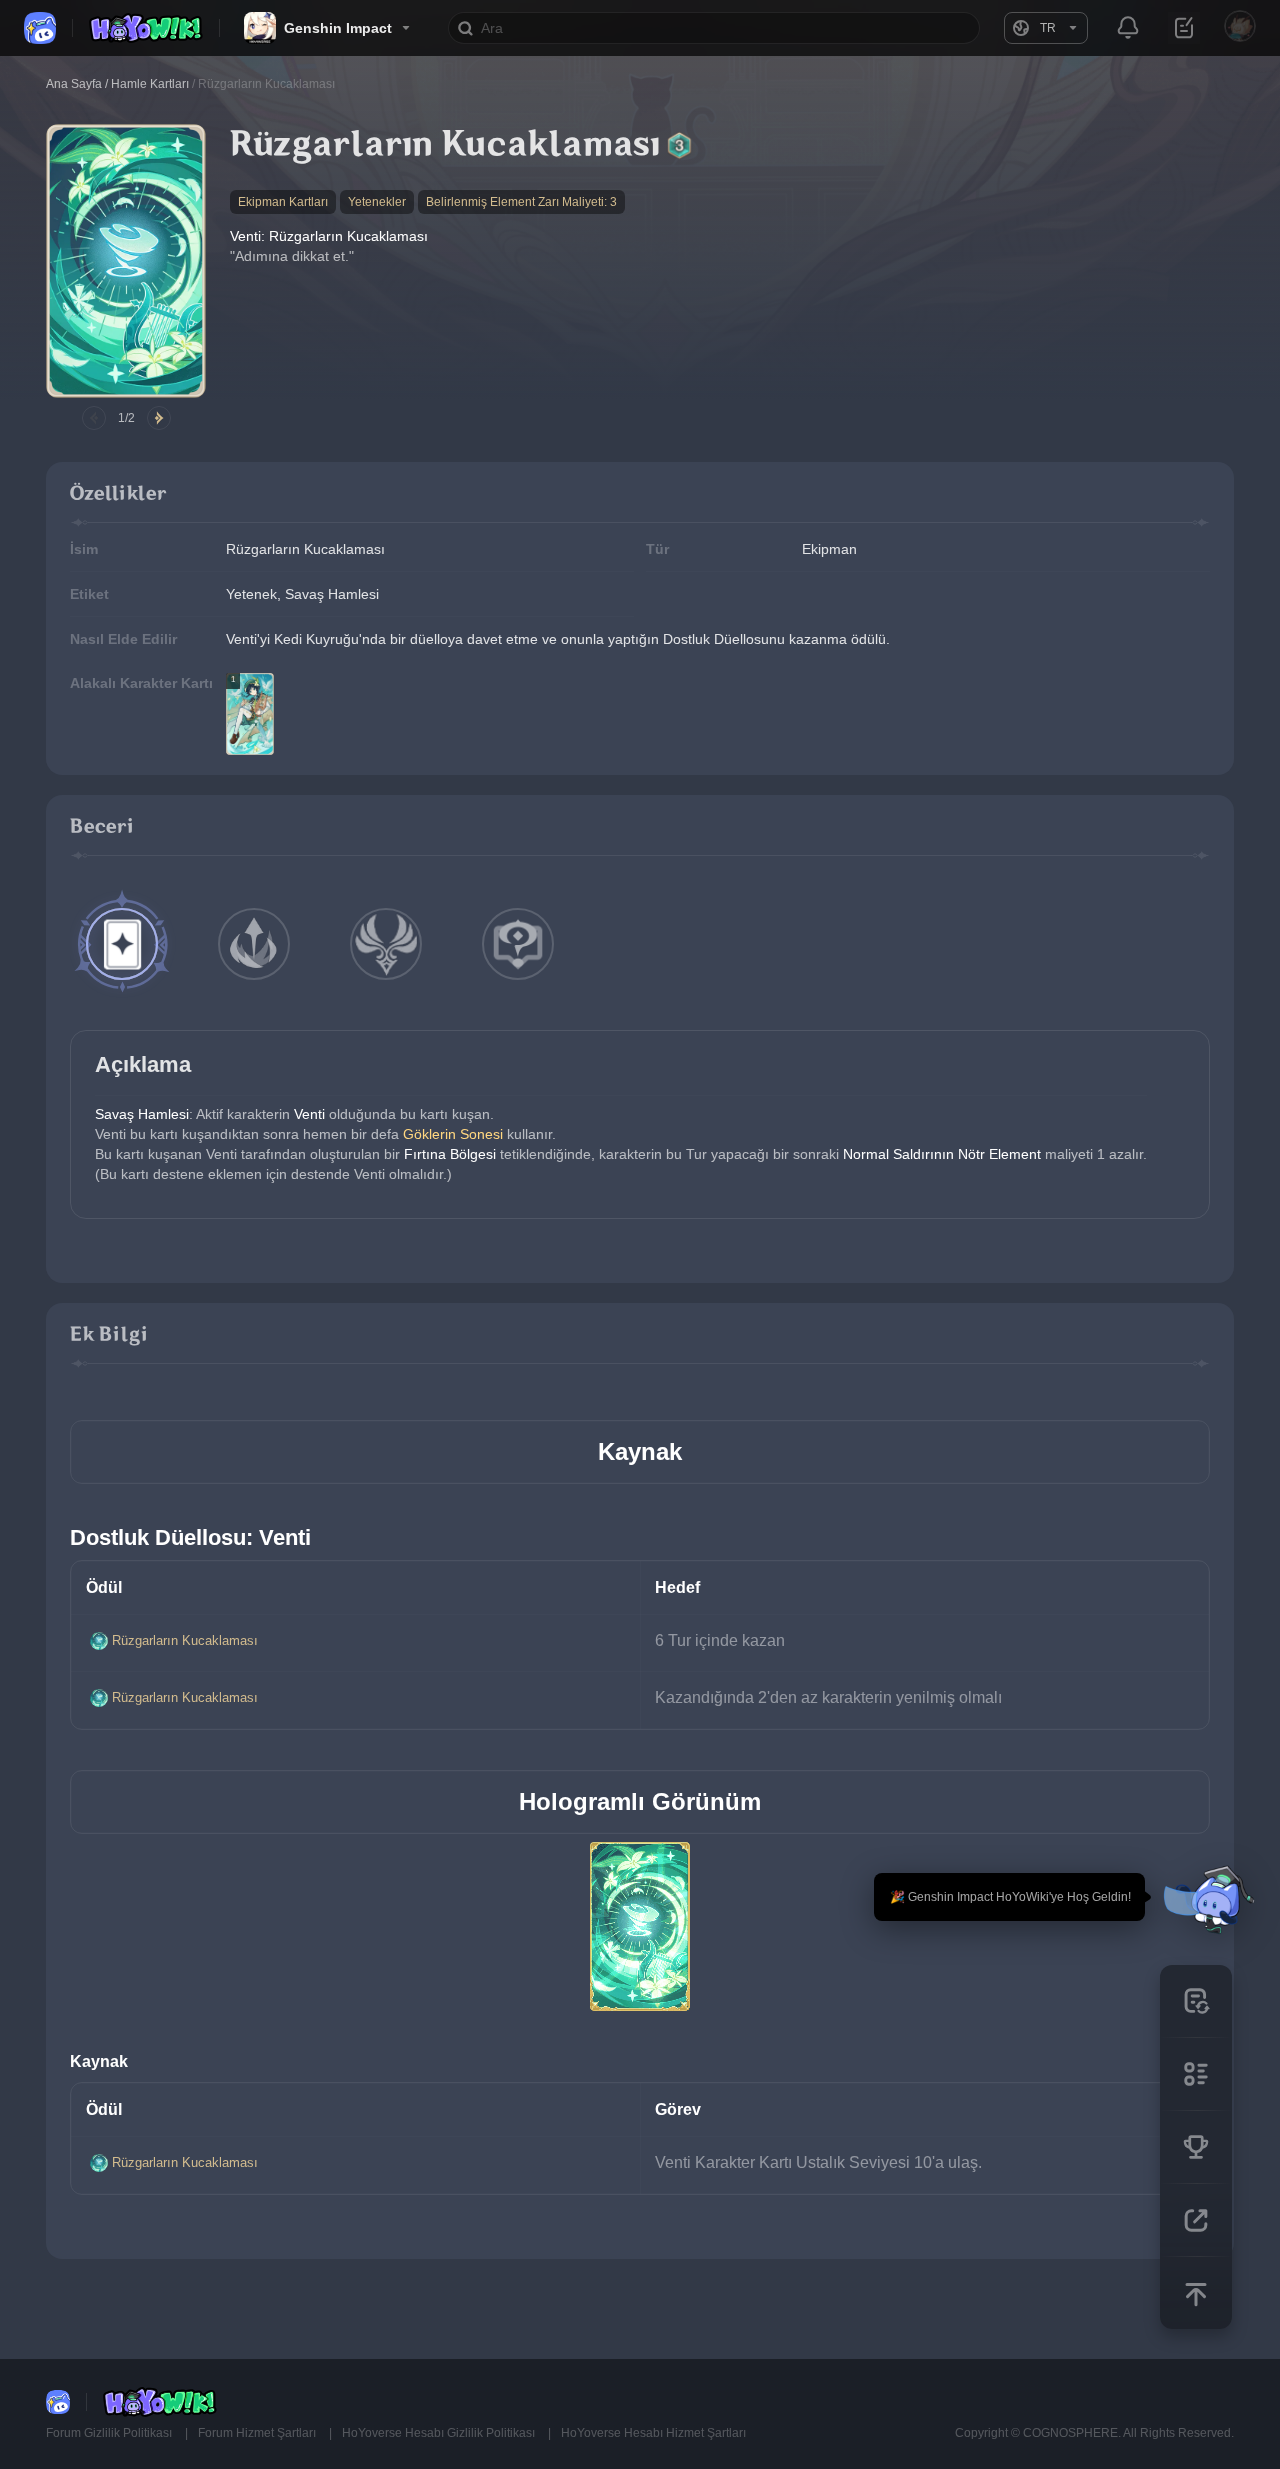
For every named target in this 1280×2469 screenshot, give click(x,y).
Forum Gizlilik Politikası (110, 2433)
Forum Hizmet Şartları (258, 2433)
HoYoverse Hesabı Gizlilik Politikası (440, 2433)
